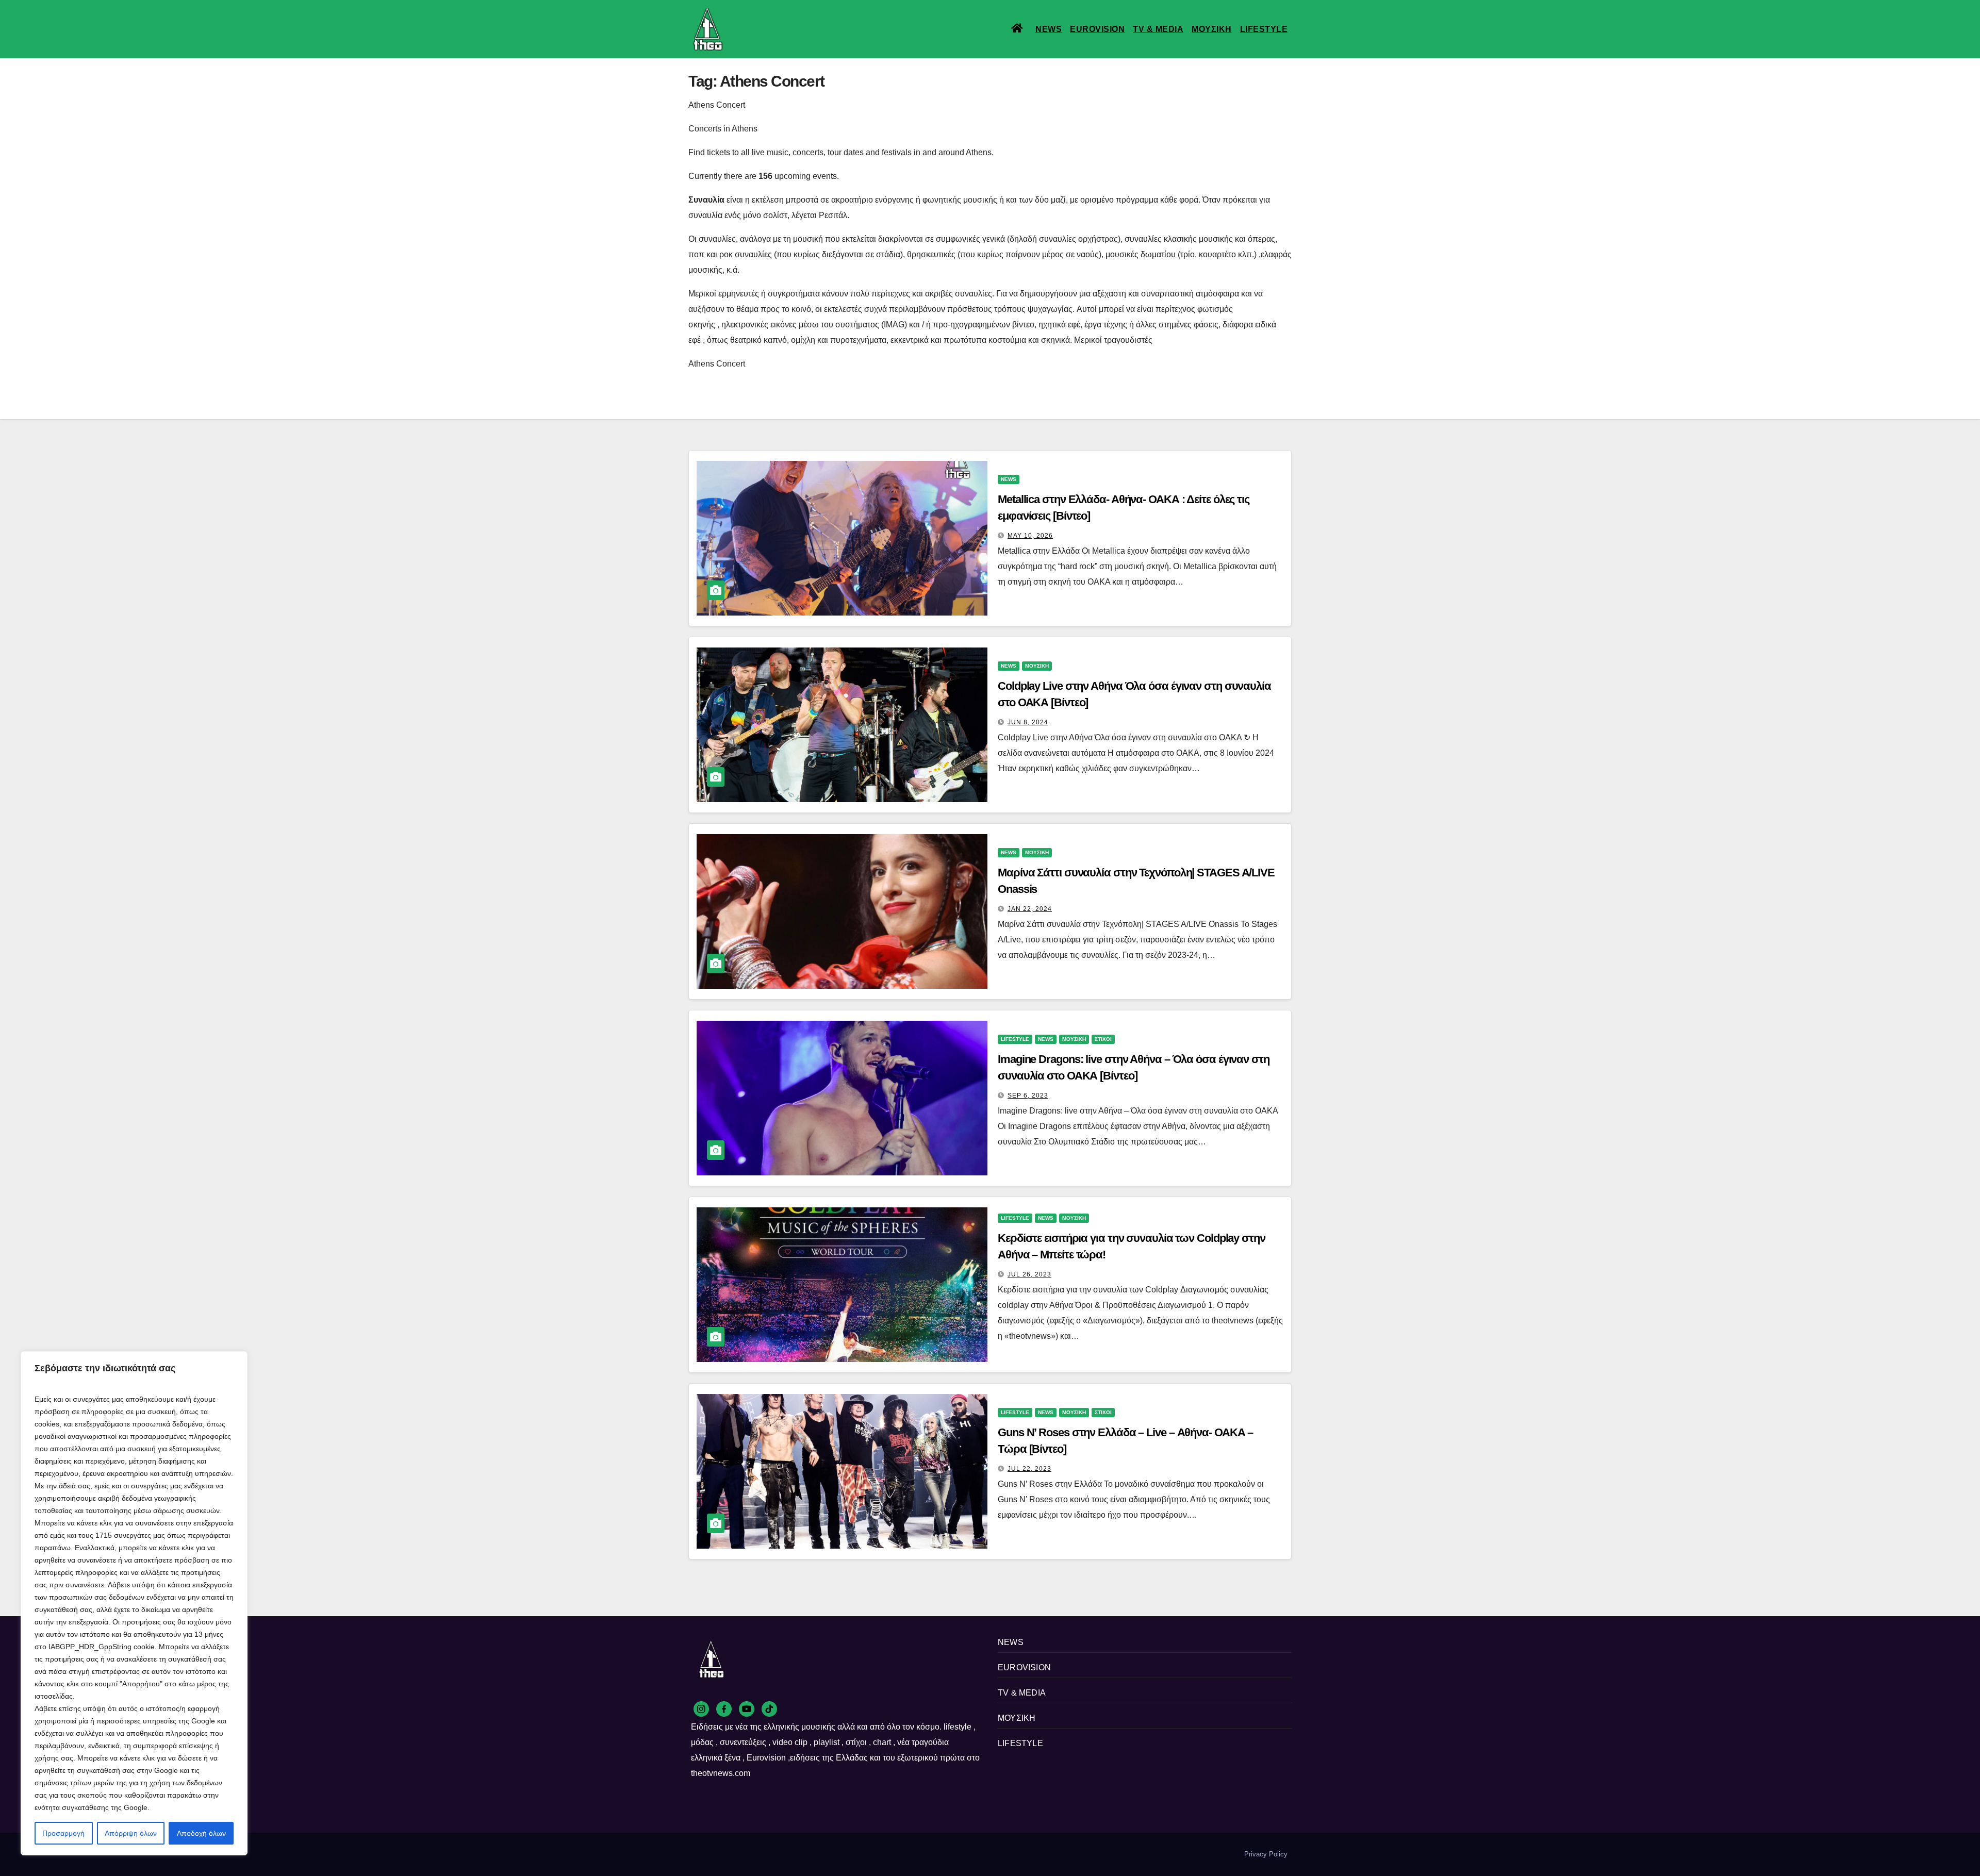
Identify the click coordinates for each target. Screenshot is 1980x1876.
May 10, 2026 (1030, 536)
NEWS (1049, 29)
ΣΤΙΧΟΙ (1103, 1039)
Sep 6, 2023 (1028, 1095)
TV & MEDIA (1158, 29)
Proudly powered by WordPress (736, 1854)
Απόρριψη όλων (131, 1833)
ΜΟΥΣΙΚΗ (1212, 29)
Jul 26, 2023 (1029, 1274)
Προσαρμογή (63, 1833)
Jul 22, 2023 (1029, 1469)
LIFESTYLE (1264, 29)
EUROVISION (1097, 29)
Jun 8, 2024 (1028, 722)
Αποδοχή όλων (201, 1833)
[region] (134, 1603)
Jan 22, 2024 (1030, 909)
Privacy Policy (1266, 1854)
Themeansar (866, 1854)
